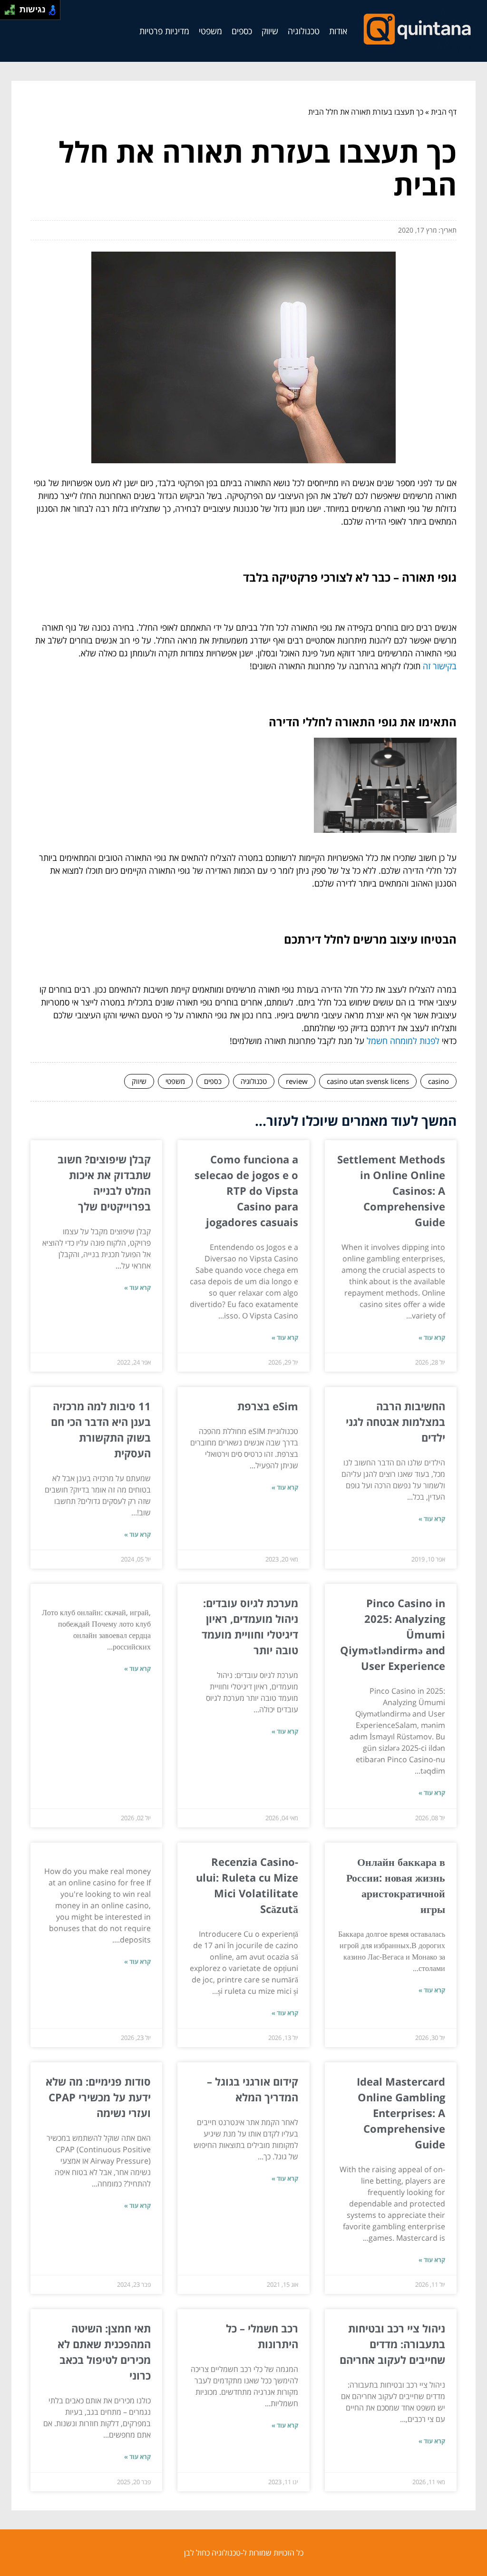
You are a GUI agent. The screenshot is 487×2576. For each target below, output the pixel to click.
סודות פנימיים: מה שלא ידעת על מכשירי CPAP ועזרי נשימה (98, 2097)
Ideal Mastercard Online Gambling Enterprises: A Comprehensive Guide (401, 2113)
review (297, 1081)
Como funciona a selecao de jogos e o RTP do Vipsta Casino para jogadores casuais (246, 1190)
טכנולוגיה (304, 31)
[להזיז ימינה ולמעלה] (13, 7)
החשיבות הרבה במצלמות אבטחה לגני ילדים (395, 1422)
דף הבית (444, 112)
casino (438, 1081)
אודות (338, 31)
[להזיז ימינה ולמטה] (13, 13)
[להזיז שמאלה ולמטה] (7, 13)
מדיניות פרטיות (164, 31)
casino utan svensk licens (368, 1081)
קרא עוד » (432, 1337)
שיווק (270, 31)
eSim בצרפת (268, 1406)
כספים (242, 31)
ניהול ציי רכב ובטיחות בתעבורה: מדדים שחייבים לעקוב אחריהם (392, 2344)
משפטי (210, 31)
